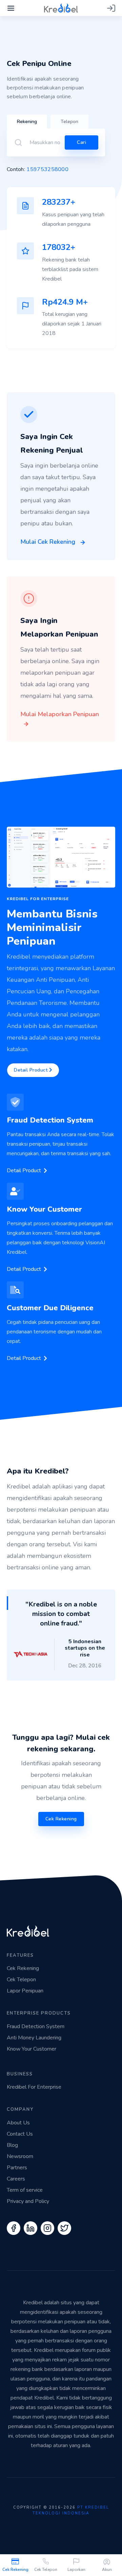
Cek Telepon (46, 2570)
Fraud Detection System (36, 2026)
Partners (17, 2168)
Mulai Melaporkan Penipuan (60, 714)
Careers (16, 2179)
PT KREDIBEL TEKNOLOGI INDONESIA (71, 2510)
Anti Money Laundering (34, 2038)
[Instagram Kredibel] (47, 2228)
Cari (82, 142)
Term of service (25, 2190)
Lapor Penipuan (25, 1991)
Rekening (27, 122)
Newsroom (20, 2156)
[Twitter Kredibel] (64, 2228)
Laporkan (76, 2570)
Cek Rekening (15, 2570)
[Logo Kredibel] (61, 7)
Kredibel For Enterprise (34, 2087)
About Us (18, 2123)
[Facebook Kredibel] (14, 2228)
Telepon (69, 122)
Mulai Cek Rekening (49, 542)
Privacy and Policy (28, 2201)
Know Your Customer (32, 2049)
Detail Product (32, 1070)
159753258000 (47, 169)
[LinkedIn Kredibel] (30, 2228)
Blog (12, 2145)
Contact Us (20, 2134)
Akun (107, 2570)
